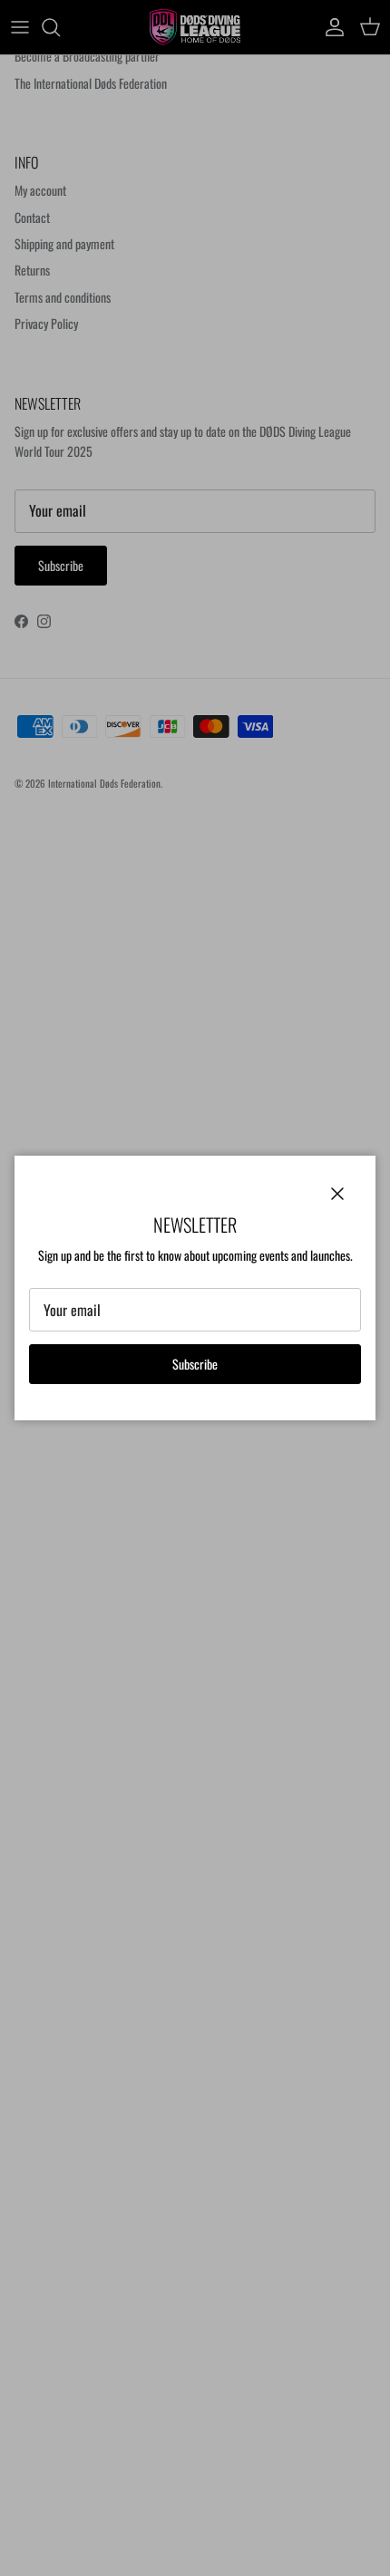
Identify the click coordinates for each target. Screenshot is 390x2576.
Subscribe (195, 1364)
